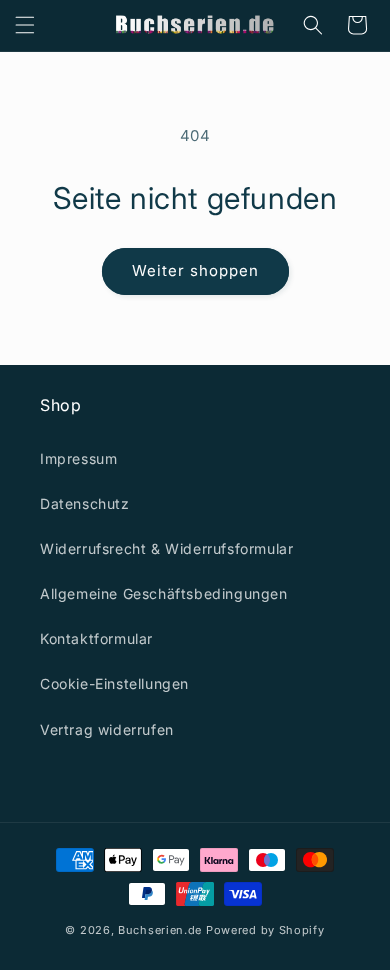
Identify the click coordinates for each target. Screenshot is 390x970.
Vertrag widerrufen (107, 729)
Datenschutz (85, 503)
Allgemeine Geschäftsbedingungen (164, 593)
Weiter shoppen (195, 270)
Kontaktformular (96, 638)
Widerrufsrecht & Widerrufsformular (166, 548)
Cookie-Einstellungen (114, 683)
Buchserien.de (160, 930)
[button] (25, 25)
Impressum (78, 458)
